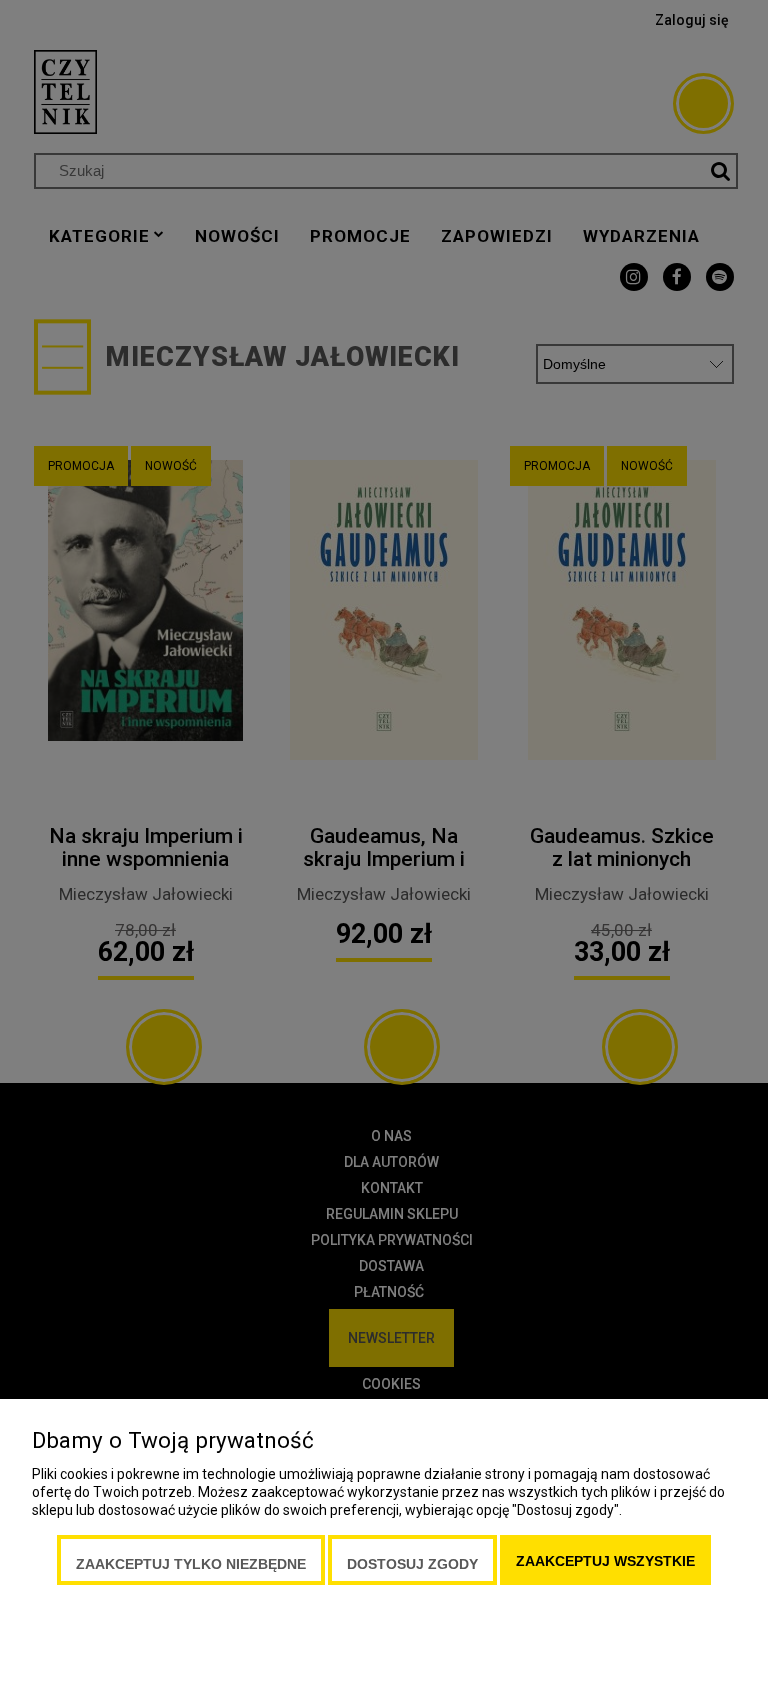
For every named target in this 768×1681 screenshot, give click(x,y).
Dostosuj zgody (412, 1564)
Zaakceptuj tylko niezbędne (191, 1564)
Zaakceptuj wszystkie (605, 1561)
